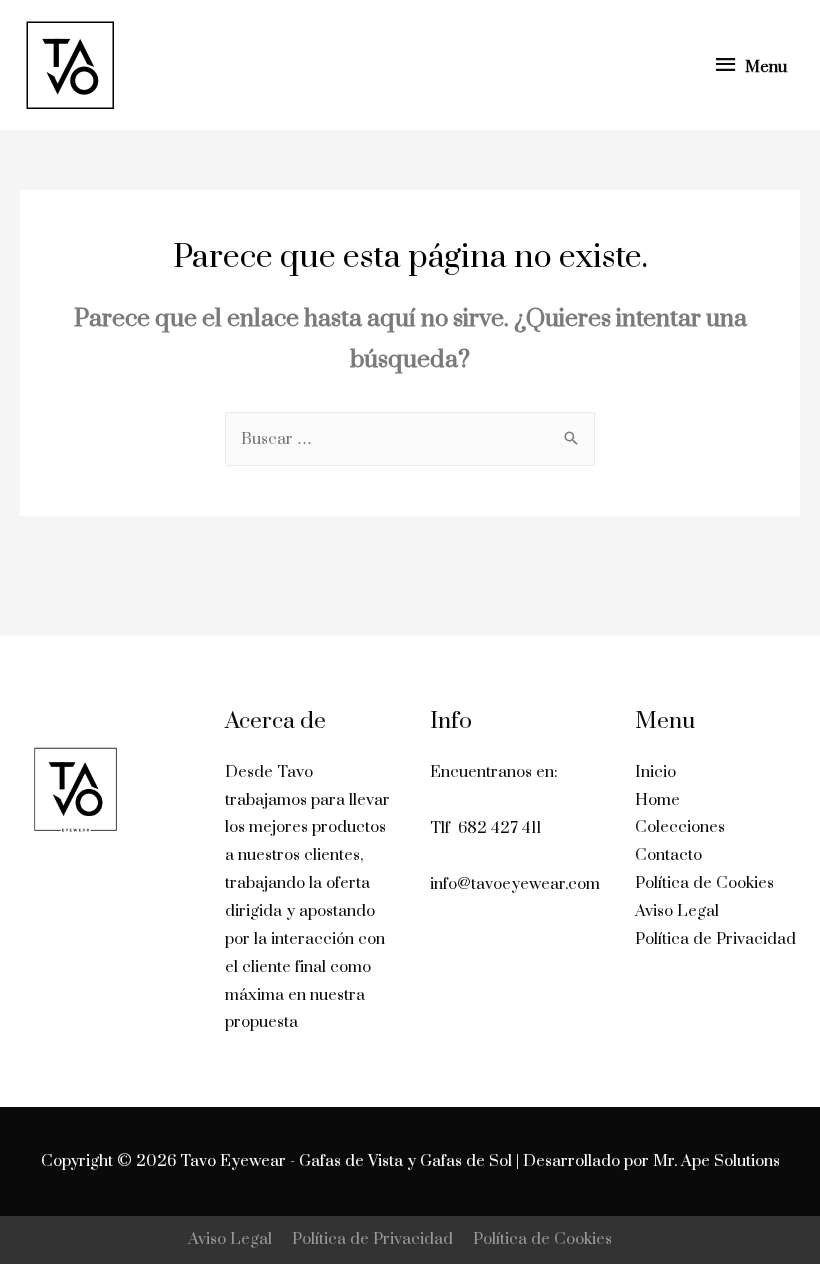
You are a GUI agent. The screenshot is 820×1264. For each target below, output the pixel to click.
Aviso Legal (677, 911)
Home (657, 800)
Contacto (668, 855)
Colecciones (680, 827)
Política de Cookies (704, 883)
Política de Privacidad (715, 939)
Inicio (655, 772)
